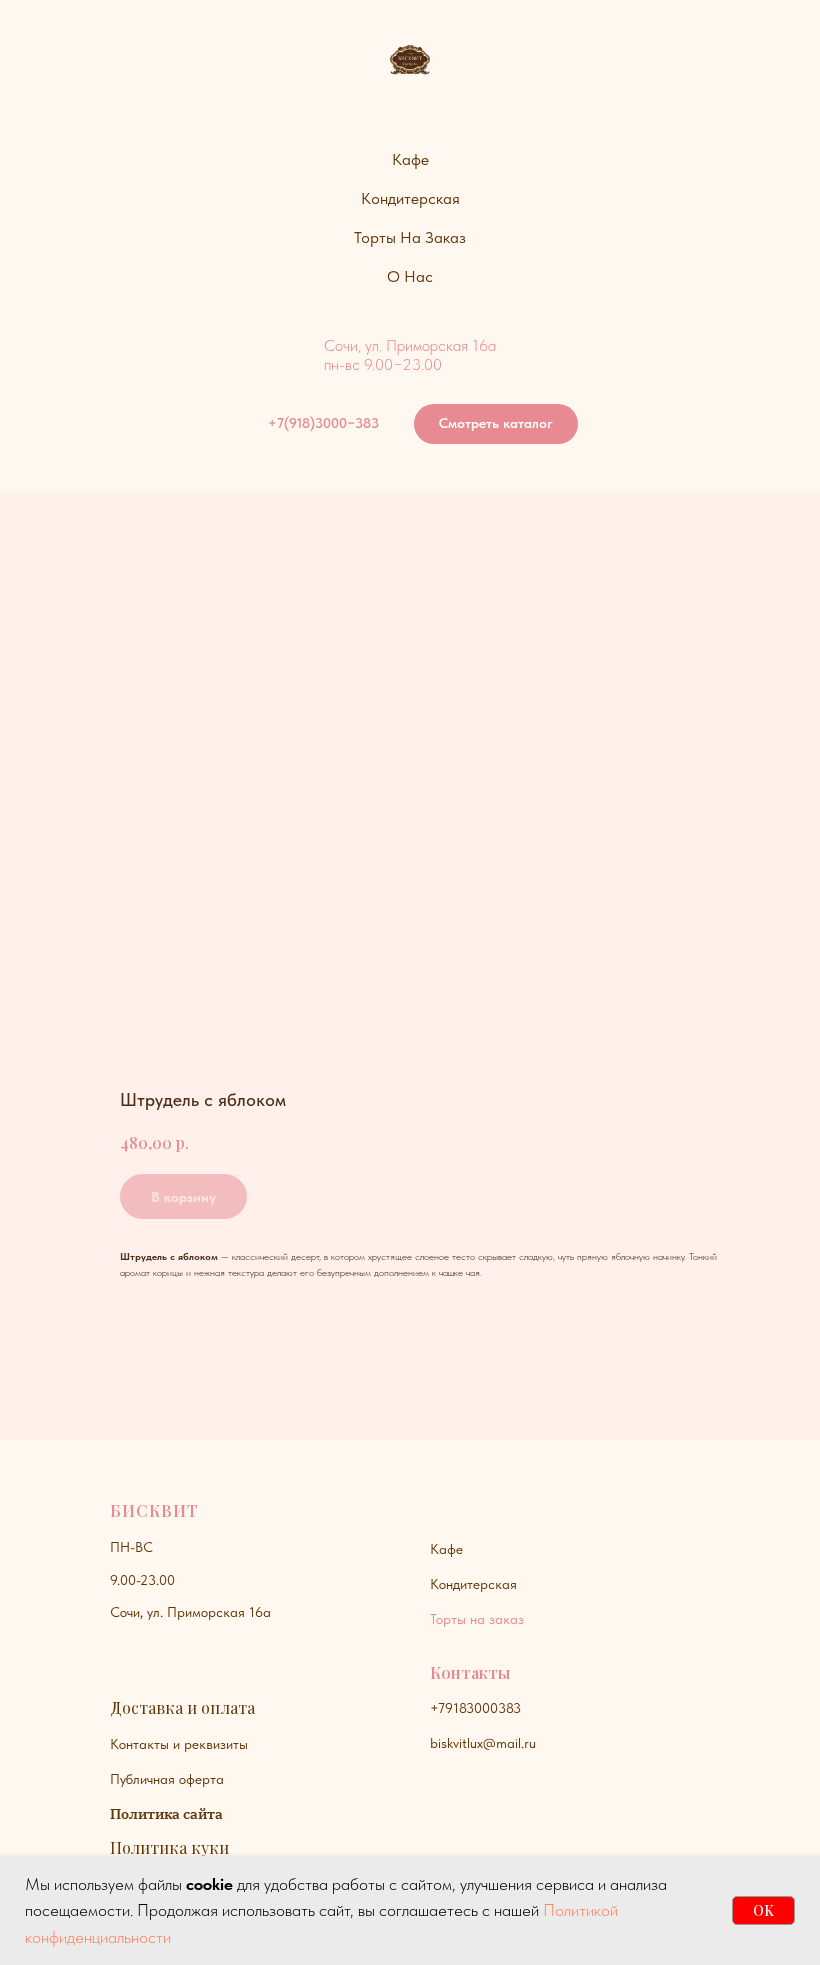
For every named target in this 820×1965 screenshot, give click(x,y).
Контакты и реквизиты (179, 1744)
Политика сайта (166, 1814)
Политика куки (169, 1847)
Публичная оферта (167, 1779)
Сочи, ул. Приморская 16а (190, 1612)
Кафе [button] (410, 159)
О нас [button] (410, 276)
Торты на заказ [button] (410, 237)
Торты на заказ (477, 1619)
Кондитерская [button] (410, 198)
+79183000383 (475, 1708)
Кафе (446, 1549)
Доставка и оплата (182, 1707)
